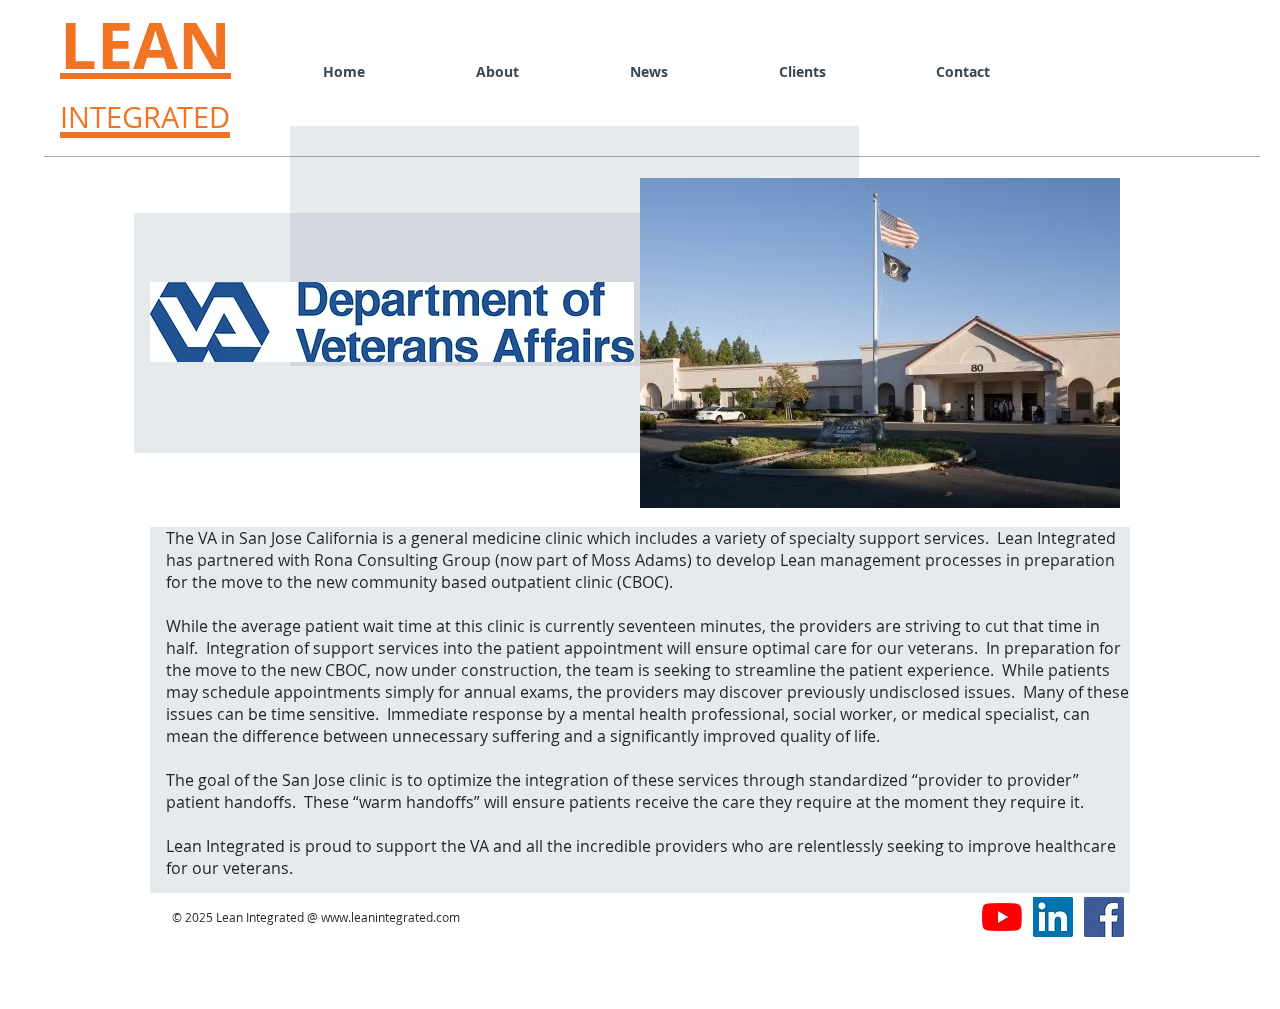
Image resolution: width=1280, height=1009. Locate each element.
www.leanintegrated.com (390, 917)
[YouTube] (1002, 917)
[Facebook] (1104, 917)
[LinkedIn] (1053, 917)
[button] (802, 71)
